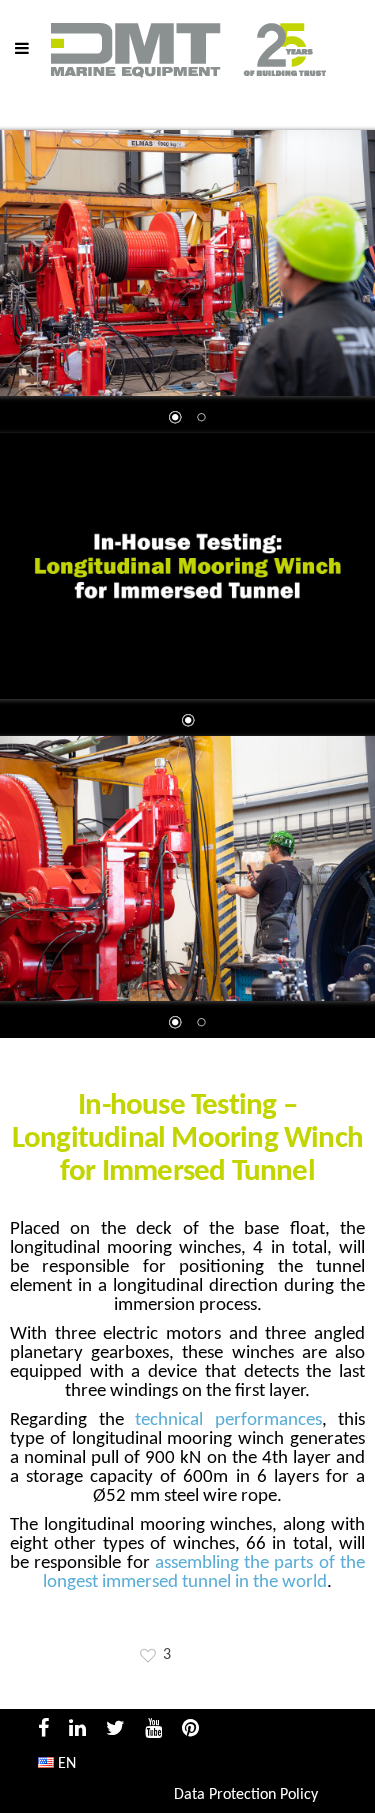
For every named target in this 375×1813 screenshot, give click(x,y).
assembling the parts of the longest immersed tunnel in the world (204, 1573)
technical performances (228, 1420)
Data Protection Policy (246, 1795)
